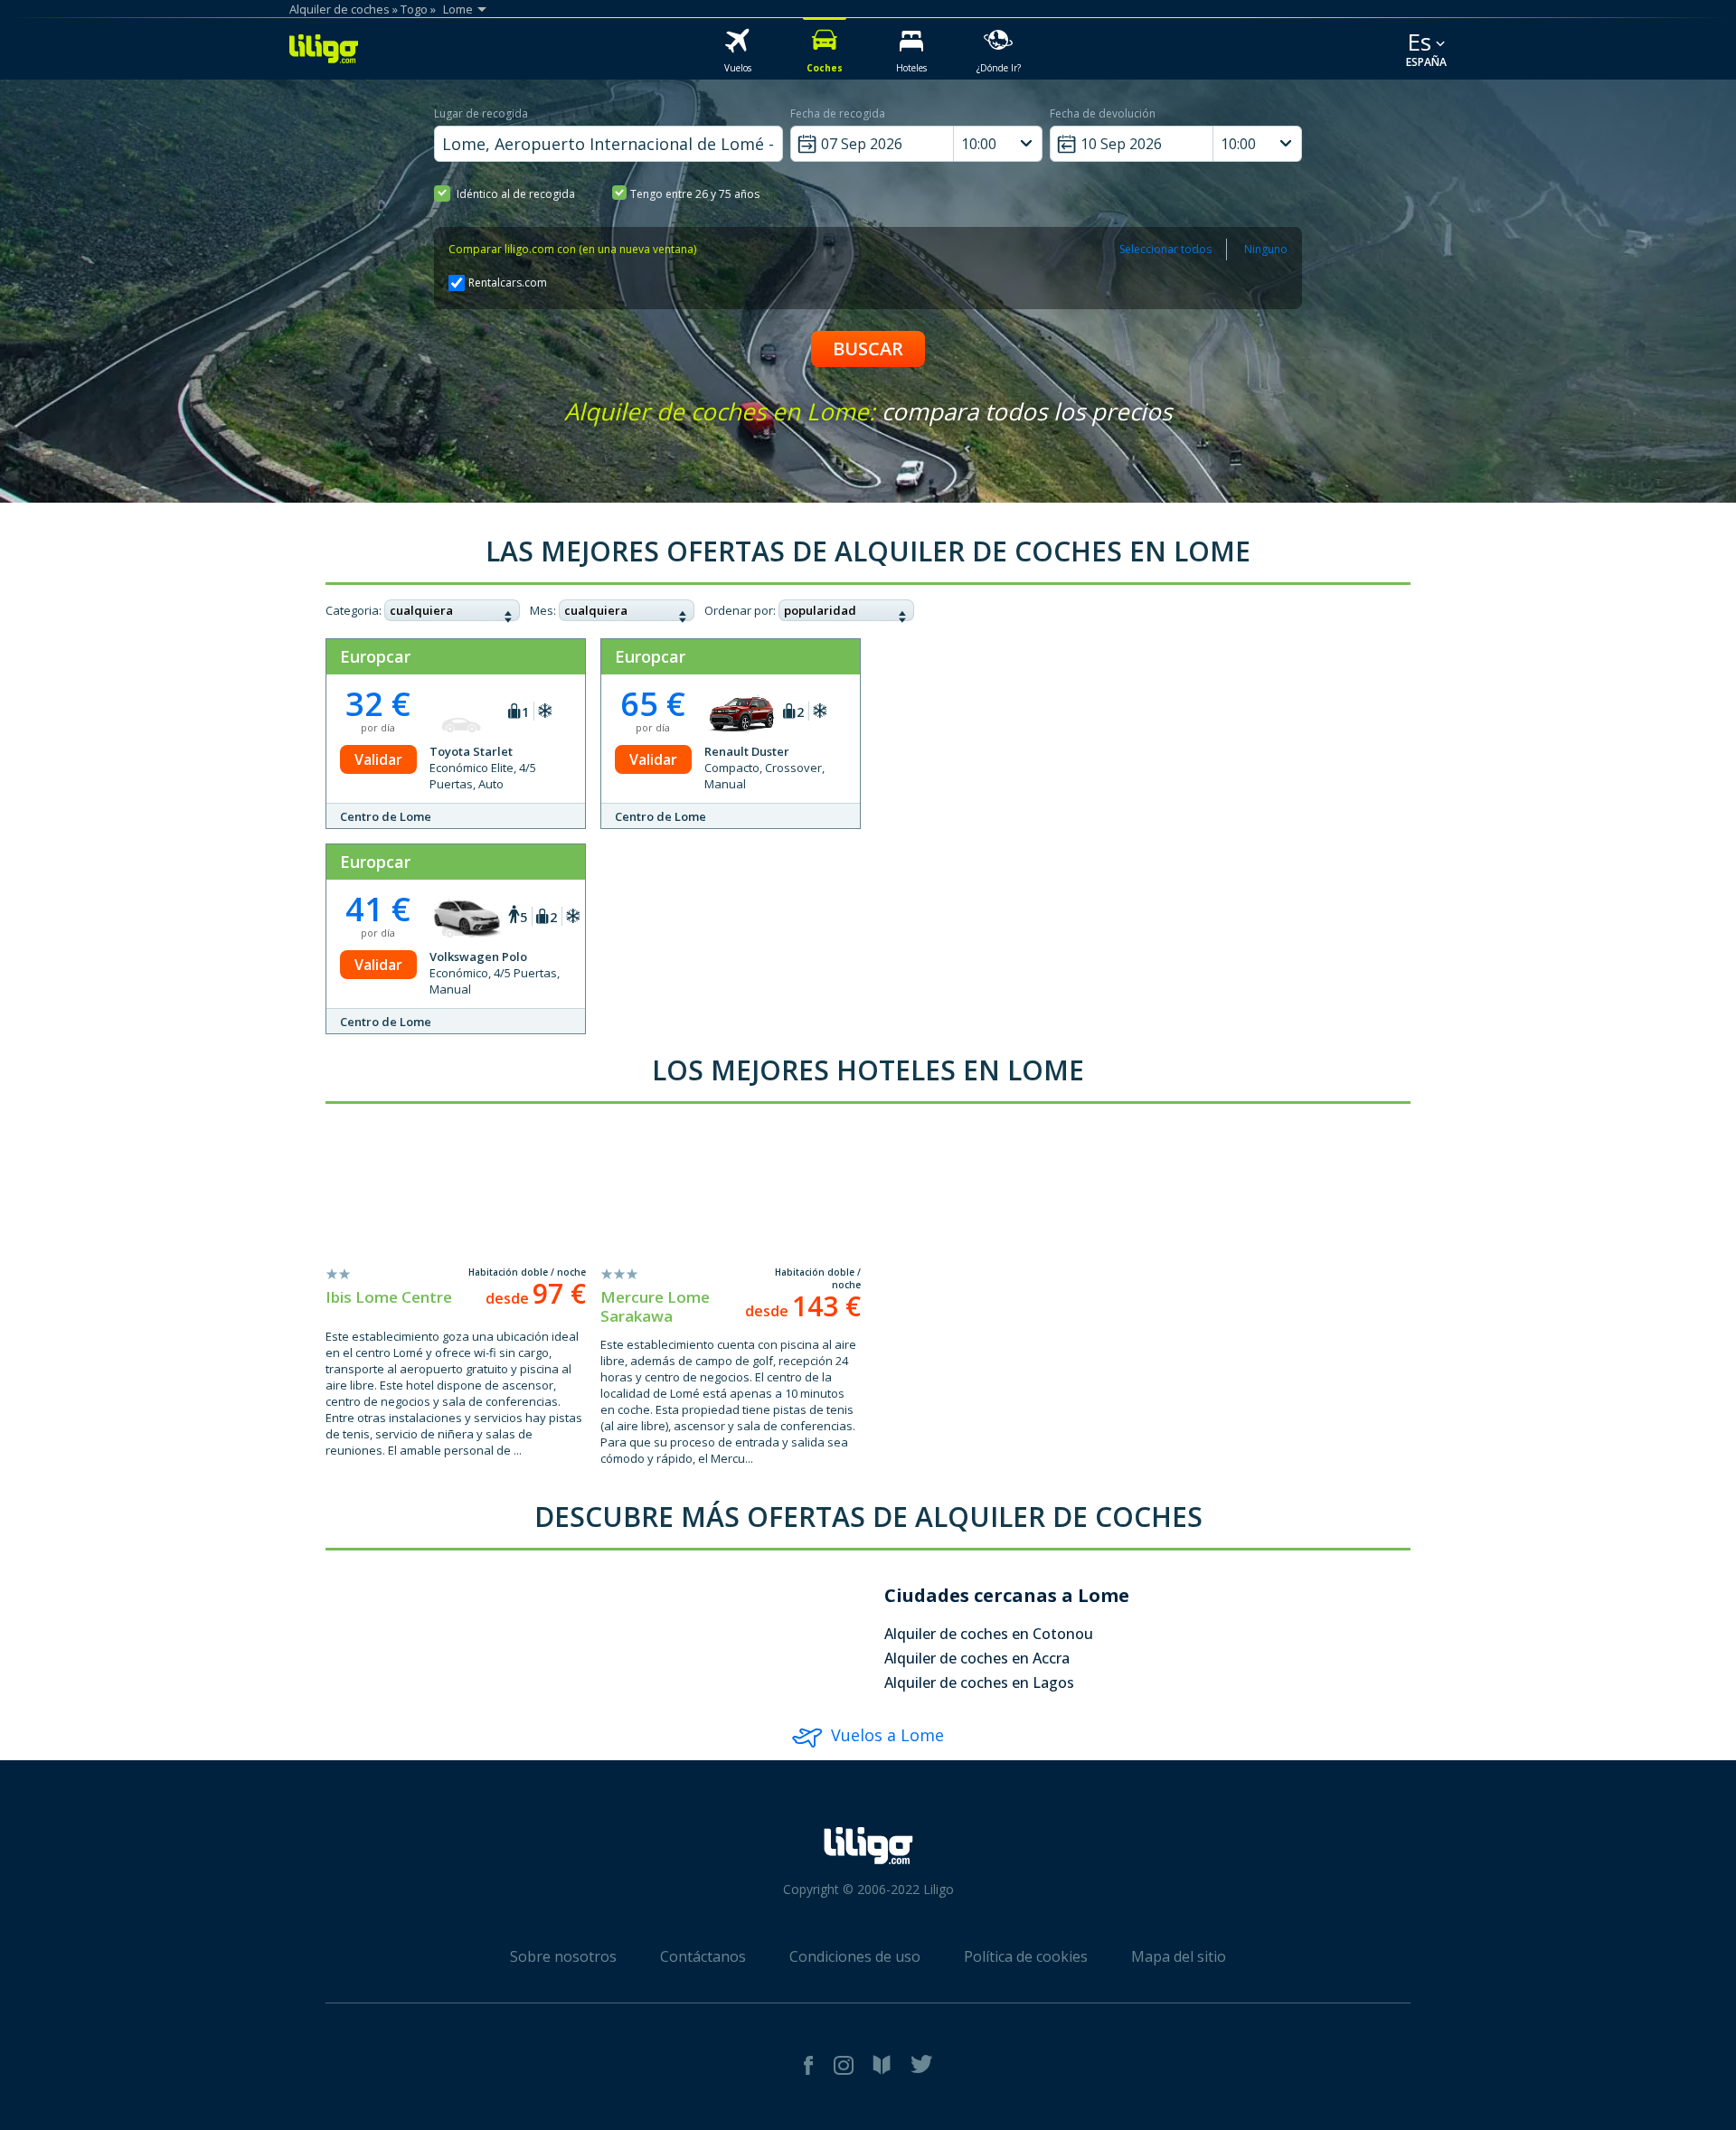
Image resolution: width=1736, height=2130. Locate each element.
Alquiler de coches (340, 9)
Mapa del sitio (1179, 1956)
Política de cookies (1026, 1956)
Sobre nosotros (563, 1956)
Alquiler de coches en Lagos (979, 1682)
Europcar (375, 656)
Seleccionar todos (1165, 249)
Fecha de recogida (838, 113)
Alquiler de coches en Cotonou (989, 1634)
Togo (414, 9)
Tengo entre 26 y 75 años (695, 194)
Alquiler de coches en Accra (977, 1658)
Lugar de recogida (481, 113)
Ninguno (1266, 249)
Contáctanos (703, 1956)
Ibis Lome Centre (389, 1297)
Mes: (543, 610)
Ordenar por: (740, 610)
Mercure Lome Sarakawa (655, 1306)
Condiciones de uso (855, 1956)
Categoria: (354, 610)
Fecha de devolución (1103, 113)
